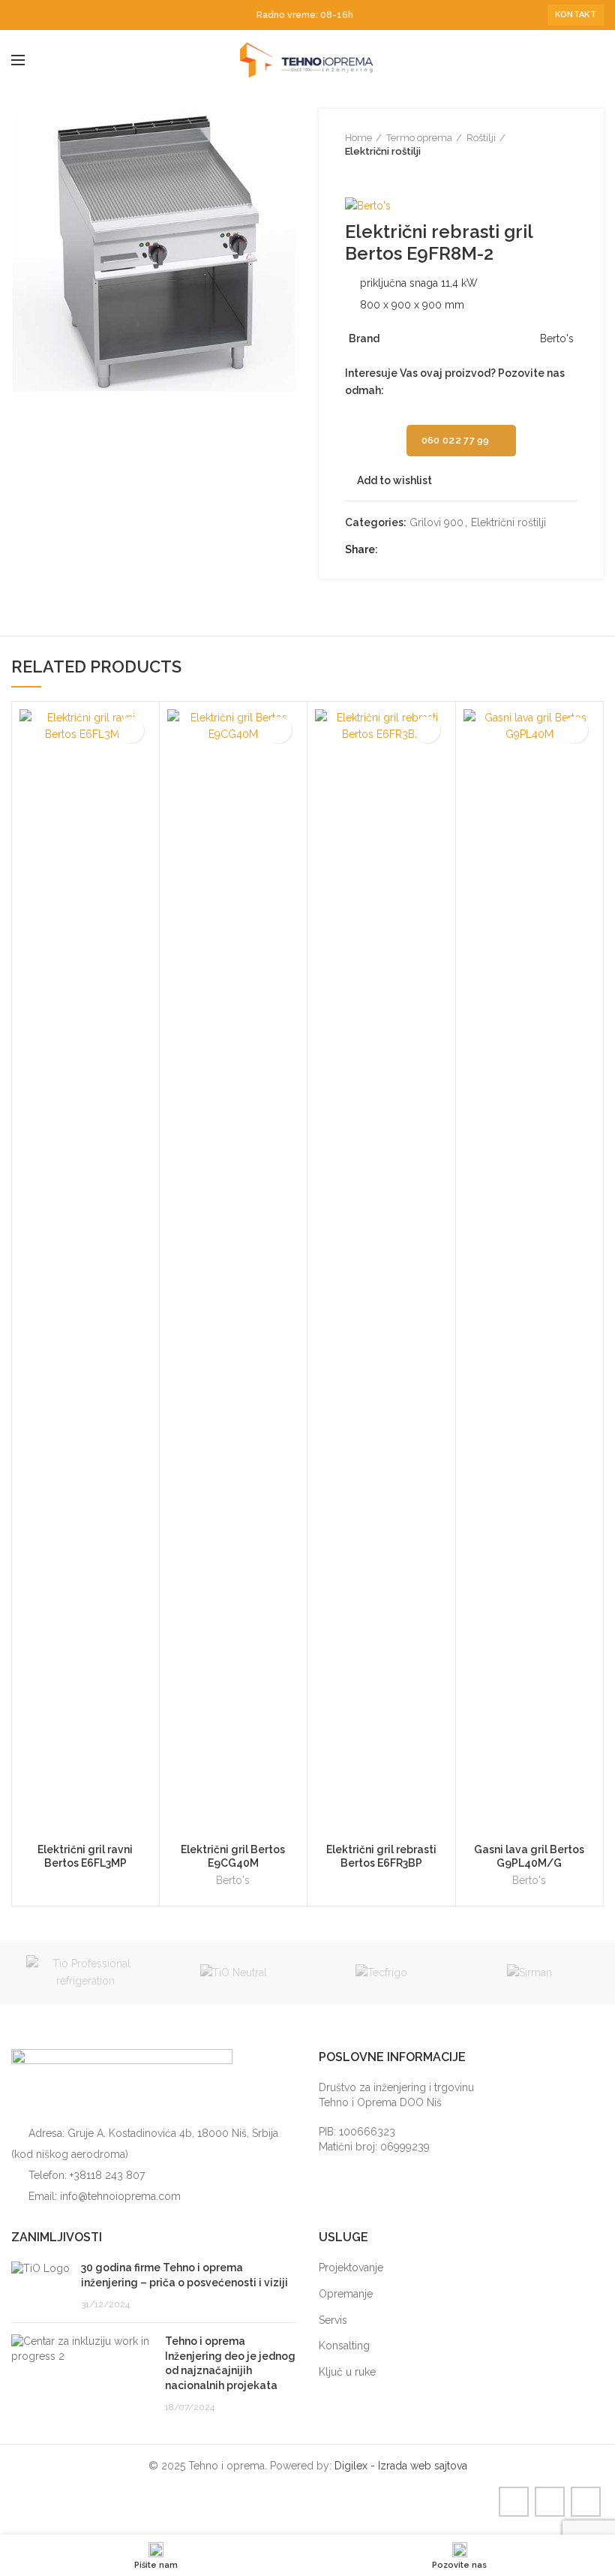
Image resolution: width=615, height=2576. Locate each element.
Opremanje (346, 2294)
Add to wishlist (394, 480)
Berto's (233, 1880)
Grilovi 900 (436, 522)
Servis (333, 2320)
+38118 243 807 (107, 2175)
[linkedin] (54, 15)
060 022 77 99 (456, 440)
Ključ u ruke (347, 2372)
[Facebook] (20, 15)
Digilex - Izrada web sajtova (401, 2466)
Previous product (352, 173)
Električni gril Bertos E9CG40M (233, 1856)
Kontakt (576, 15)
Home (358, 138)
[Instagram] (37, 15)
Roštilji (481, 138)
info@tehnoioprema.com (120, 2196)
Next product (382, 173)
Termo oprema (419, 138)
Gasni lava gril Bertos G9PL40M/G (529, 1856)
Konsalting (344, 2346)
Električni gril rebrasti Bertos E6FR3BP (381, 1856)
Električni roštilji (383, 151)
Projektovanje (351, 2268)
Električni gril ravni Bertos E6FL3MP (85, 1856)
